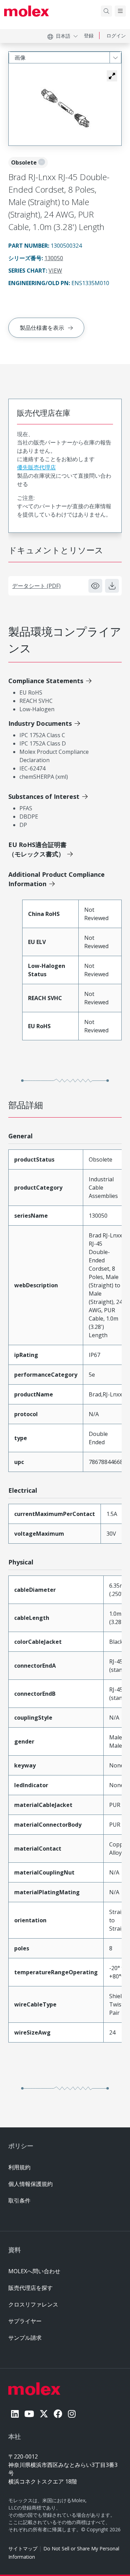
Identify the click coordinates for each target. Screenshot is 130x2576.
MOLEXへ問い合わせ (34, 2271)
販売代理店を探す (31, 2288)
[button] (112, 76)
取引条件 (19, 2200)
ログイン (116, 36)
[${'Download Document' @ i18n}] (112, 586)
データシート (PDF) (36, 586)
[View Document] (95, 586)
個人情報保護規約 (31, 2184)
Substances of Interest (44, 796)
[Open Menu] (120, 11)
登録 (89, 36)
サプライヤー (25, 2321)
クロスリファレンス (33, 2304)
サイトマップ (23, 2548)
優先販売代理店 (36, 467)
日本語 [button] (63, 36)
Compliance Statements (46, 681)
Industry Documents (40, 723)
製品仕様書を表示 (42, 328)
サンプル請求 (25, 2338)
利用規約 (19, 2167)
